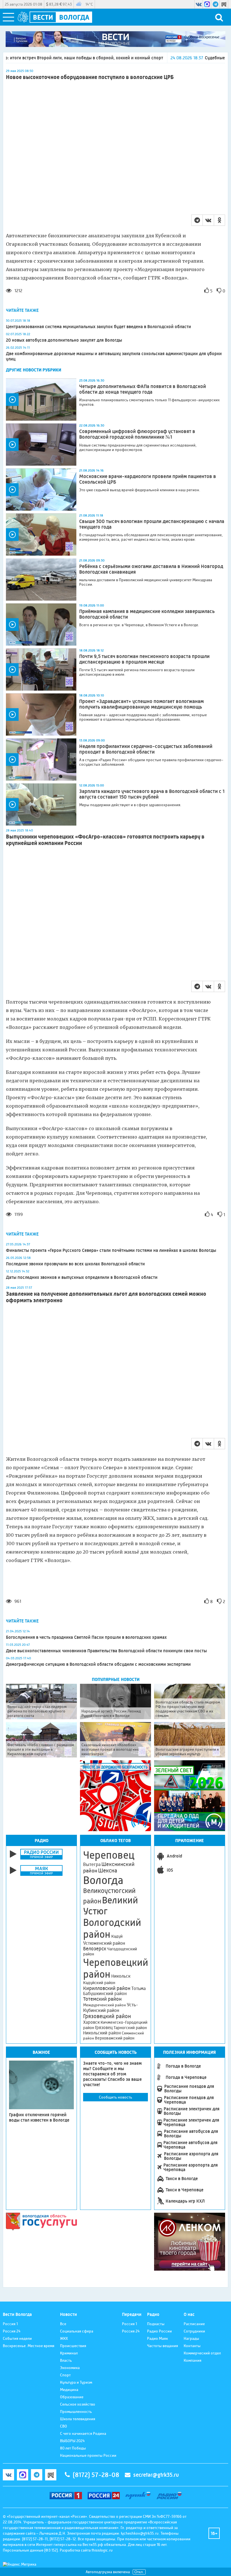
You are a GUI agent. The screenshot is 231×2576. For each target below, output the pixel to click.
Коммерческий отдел (202, 2353)
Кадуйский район (99, 1983)
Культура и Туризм (76, 2382)
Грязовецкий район (107, 2016)
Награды (191, 2338)
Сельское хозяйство (78, 2404)
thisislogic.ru (102, 2550)
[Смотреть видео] (41, 400)
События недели (17, 2338)
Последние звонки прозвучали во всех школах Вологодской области (75, 1264)
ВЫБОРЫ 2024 (72, 2441)
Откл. (139, 2572)
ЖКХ (64, 2338)
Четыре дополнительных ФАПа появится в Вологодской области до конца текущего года (143, 389)
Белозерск (95, 1949)
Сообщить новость (115, 2097)
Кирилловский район (107, 1988)
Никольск (121, 1976)
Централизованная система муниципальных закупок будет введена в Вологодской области (98, 327)
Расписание (194, 2324)
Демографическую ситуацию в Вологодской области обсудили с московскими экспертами (99, 1664)
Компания (193, 2360)
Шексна (108, 1871)
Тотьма (138, 1988)
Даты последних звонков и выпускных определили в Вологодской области (82, 1277)
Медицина (69, 2390)
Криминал (69, 2353)
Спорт (65, 2375)
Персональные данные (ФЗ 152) (30, 2550)
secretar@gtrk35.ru (156, 2475)
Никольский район (102, 2033)
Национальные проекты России (88, 2455)
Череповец (109, 1855)
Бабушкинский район (105, 1994)
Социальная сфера (77, 2331)
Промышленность (76, 2412)
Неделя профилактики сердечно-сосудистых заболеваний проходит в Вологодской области (146, 749)
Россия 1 (10, 2324)
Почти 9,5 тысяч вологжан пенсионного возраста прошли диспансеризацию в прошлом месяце (144, 659)
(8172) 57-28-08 (96, 2475)
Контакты (192, 2346)
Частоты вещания (163, 2346)
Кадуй (117, 1936)
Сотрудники (194, 2331)
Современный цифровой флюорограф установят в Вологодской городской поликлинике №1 (137, 434)
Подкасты (156, 2324)
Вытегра (92, 1864)
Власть (66, 2360)
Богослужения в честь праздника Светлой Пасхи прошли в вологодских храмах (87, 1637)
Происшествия (73, 2346)
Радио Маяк (157, 2338)
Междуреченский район (105, 2005)
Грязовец (104, 2028)
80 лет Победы (73, 2448)
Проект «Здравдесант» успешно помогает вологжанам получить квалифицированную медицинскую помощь (141, 704)
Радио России (159, 2331)
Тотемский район (102, 1999)
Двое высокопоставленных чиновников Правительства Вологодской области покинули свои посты (106, 1651)
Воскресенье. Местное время (29, 2346)
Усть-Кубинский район (111, 2007)
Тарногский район (130, 2028)
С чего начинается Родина (83, 2433)
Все (63, 2324)
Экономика (70, 2368)
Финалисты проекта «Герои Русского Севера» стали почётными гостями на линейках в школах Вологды (111, 1250)
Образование (72, 2397)
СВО (64, 2426)
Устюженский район (104, 1943)
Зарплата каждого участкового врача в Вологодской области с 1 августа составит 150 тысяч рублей (152, 794)
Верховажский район (115, 2038)
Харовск (91, 2022)
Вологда (103, 1880)
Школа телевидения (78, 2419)
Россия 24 (12, 2331)
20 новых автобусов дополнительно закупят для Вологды (64, 340)
